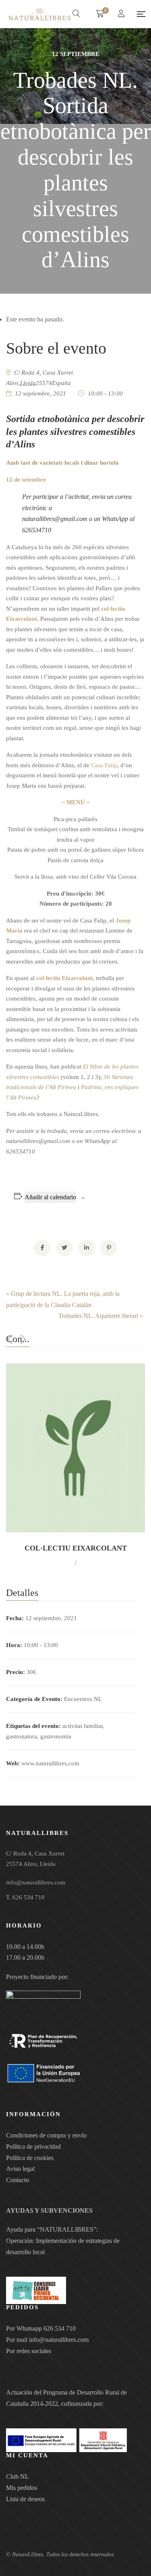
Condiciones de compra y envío (46, 2135)
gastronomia (56, 1736)
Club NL (18, 2476)
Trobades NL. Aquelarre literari (101, 1316)
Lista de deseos (25, 2499)
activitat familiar (83, 1726)
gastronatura (22, 1736)
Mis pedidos (22, 2488)
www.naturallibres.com (50, 1763)
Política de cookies (30, 2158)
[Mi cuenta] (122, 14)
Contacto (18, 2180)
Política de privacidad (33, 2147)
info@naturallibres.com (59, 2340)
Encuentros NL (83, 1699)
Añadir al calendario (50, 1197)
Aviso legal (20, 2169)
